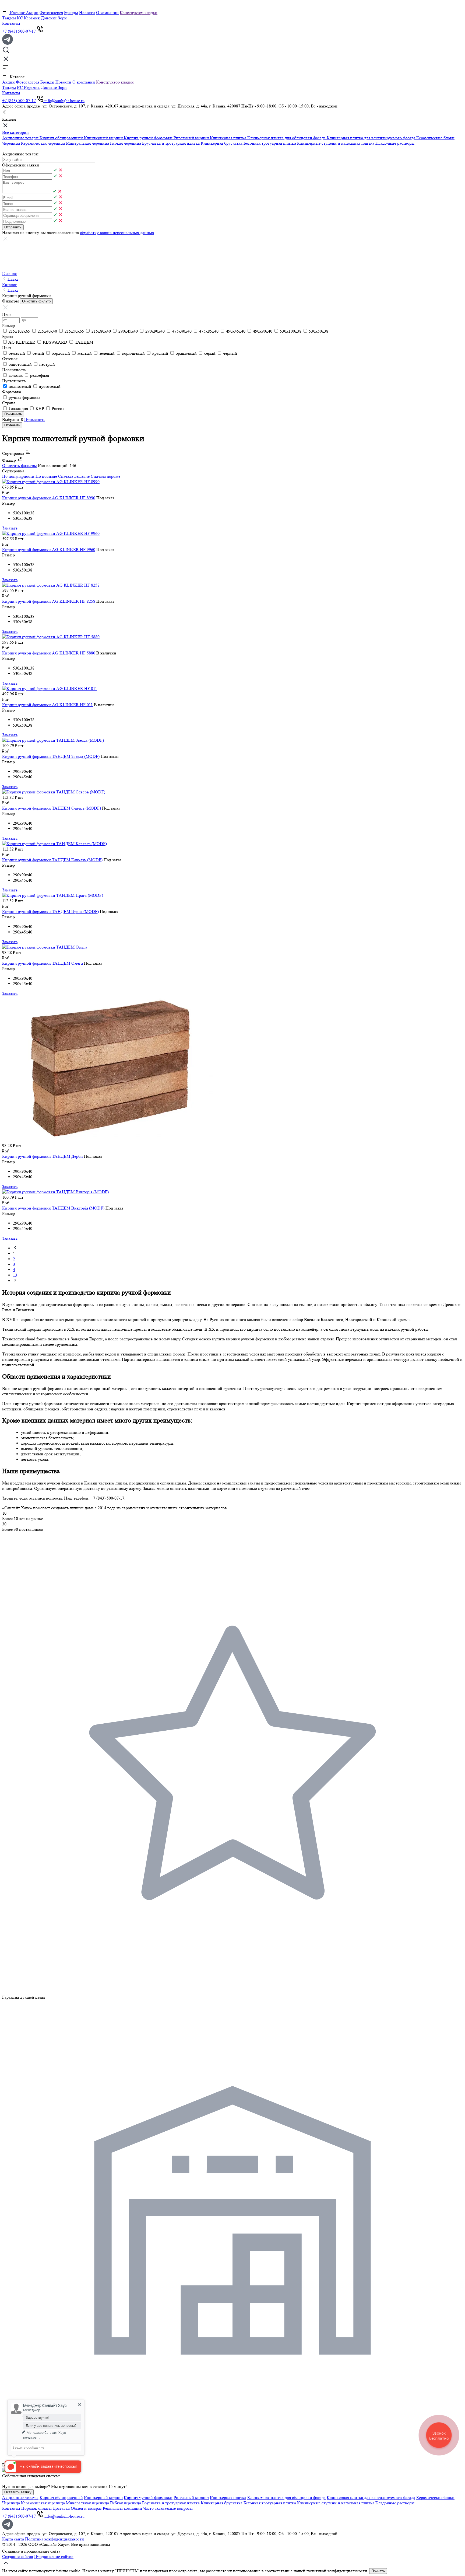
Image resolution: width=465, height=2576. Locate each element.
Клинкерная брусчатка (222, 143)
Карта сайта (13, 2539)
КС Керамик (28, 18)
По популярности (18, 476)
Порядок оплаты (36, 2508)
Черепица (12, 143)
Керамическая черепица (43, 143)
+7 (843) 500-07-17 (19, 31)
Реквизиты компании (122, 2508)
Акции (32, 13)
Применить (35, 419)
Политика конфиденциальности (54, 2539)
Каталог (17, 13)
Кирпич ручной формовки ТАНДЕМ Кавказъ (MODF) (52, 860)
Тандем (9, 18)
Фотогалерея (51, 13)
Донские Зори (54, 18)
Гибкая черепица (126, 143)
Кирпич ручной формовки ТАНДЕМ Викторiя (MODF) (53, 1208)
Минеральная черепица (88, 143)
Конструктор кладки (139, 13)
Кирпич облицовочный (62, 138)
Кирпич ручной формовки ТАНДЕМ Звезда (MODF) (51, 756)
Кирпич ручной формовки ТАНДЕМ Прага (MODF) (50, 911)
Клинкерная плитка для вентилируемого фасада (371, 138)
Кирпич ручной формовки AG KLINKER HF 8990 (49, 498)
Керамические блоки (435, 138)
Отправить (13, 227)
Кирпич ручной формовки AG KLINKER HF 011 (47, 705)
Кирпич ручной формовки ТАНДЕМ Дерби (43, 1156)
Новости (87, 13)
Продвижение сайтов (54, 2556)
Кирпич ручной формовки (149, 138)
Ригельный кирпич (192, 138)
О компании (107, 13)
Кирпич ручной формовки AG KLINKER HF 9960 (49, 550)
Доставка (61, 2508)
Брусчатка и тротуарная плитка (171, 143)
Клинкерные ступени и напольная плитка (336, 143)
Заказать (10, 528)
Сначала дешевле (74, 476)
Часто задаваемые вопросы (168, 2508)
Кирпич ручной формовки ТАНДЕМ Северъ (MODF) (52, 808)
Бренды (71, 13)
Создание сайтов (18, 2556)
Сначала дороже (105, 476)
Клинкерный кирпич (104, 138)
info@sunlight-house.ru (64, 101)
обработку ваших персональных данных (117, 233)
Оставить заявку (18, 2492)
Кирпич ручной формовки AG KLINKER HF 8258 (49, 601)
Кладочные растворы (395, 143)
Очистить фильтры (20, 466)
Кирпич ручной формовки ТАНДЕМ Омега (43, 963)
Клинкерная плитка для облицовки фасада (287, 138)
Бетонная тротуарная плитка (270, 143)
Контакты (11, 23)
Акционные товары (21, 138)
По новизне (46, 476)
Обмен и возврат (86, 2508)
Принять (378, 2571)
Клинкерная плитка (229, 138)
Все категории (15, 132)
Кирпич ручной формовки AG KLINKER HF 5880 (49, 653)
